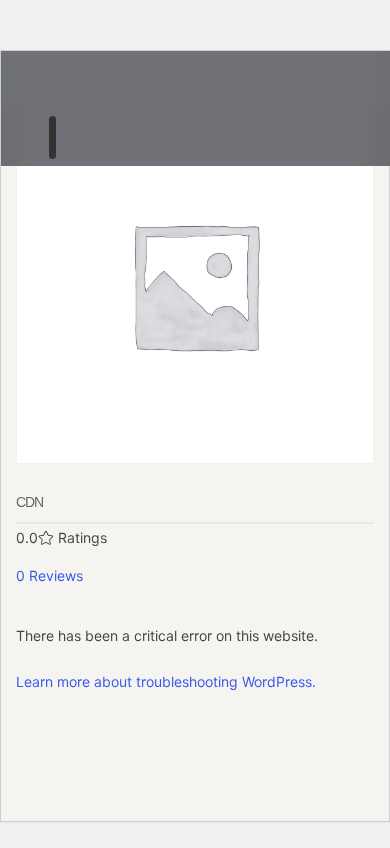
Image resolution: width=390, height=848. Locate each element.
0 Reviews (49, 575)
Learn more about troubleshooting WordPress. (166, 681)
